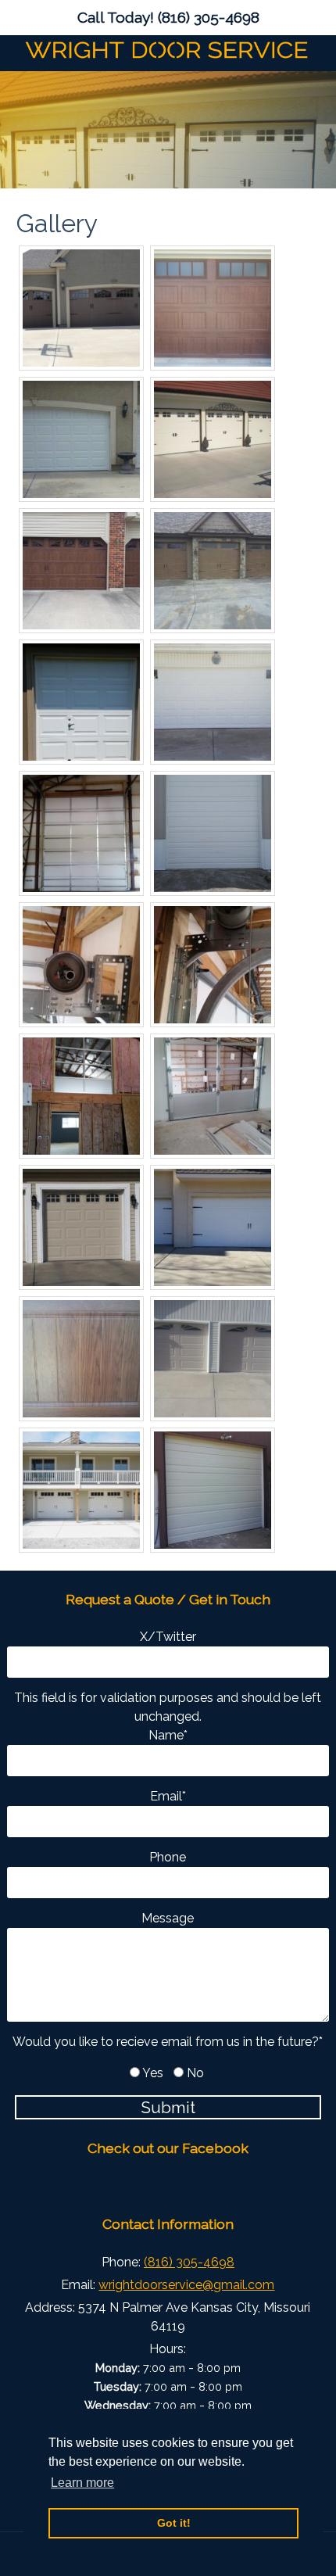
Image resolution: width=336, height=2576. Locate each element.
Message (168, 1918)
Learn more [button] (82, 2483)
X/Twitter (168, 1637)
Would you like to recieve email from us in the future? (168, 2042)
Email (168, 1796)
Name (168, 1735)
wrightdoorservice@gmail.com (186, 2285)
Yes (153, 2073)
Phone (168, 1857)
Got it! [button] (174, 2523)
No (195, 2073)
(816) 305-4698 (209, 17)
